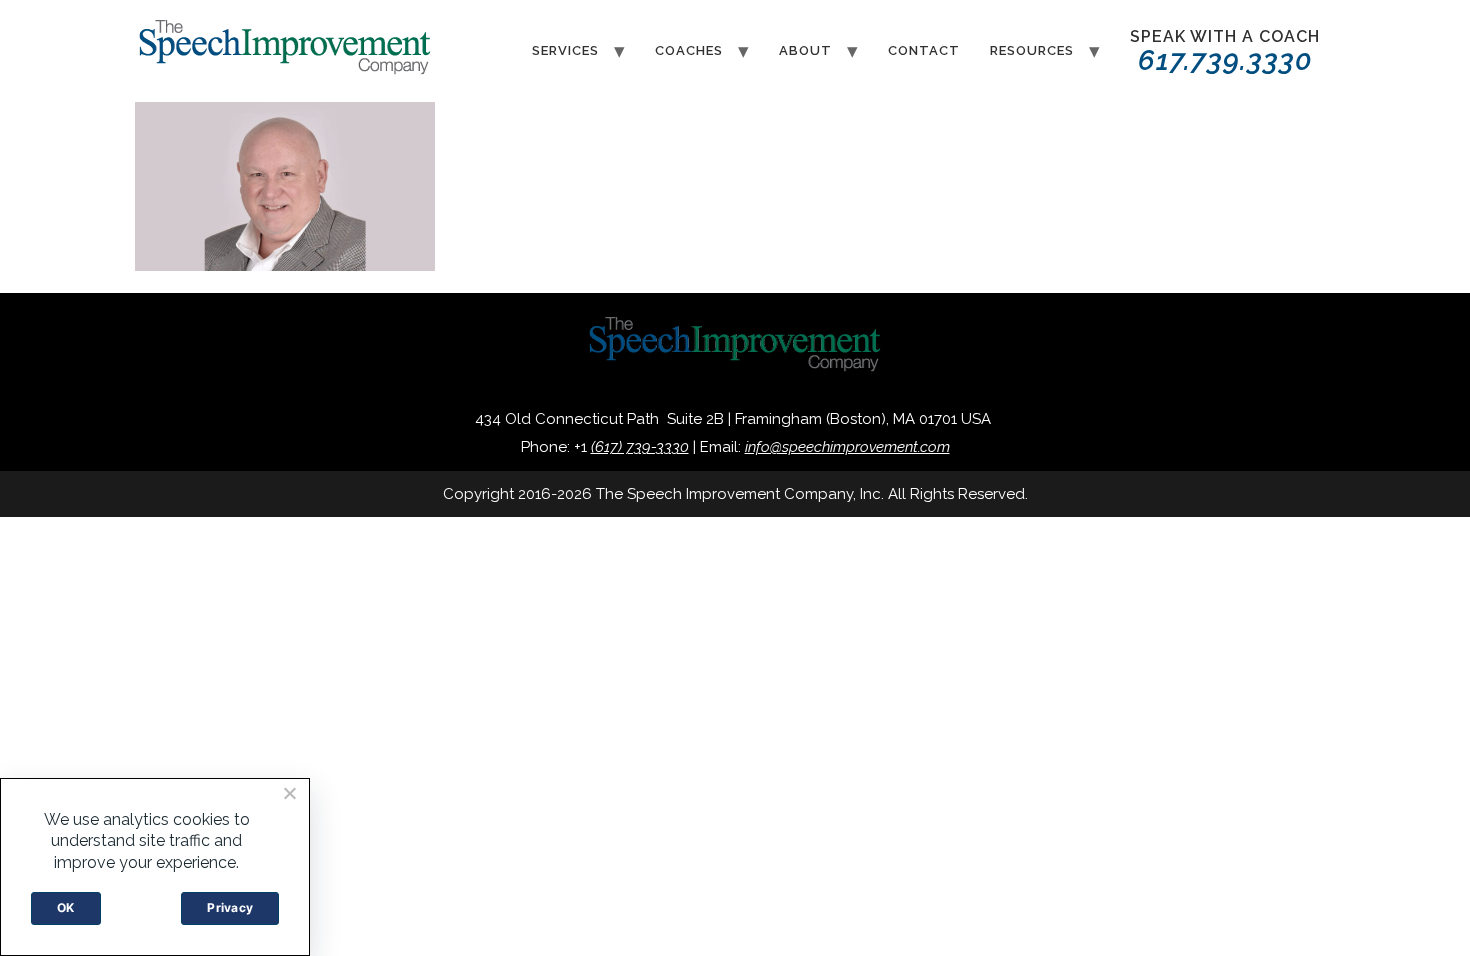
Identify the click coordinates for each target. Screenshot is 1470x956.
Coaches (689, 50)
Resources (1032, 50)
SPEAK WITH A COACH (1225, 52)
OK (66, 907)
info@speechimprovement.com (847, 447)
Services (565, 50)
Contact (924, 50)
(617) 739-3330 (640, 447)
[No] (289, 793)
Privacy (230, 907)
